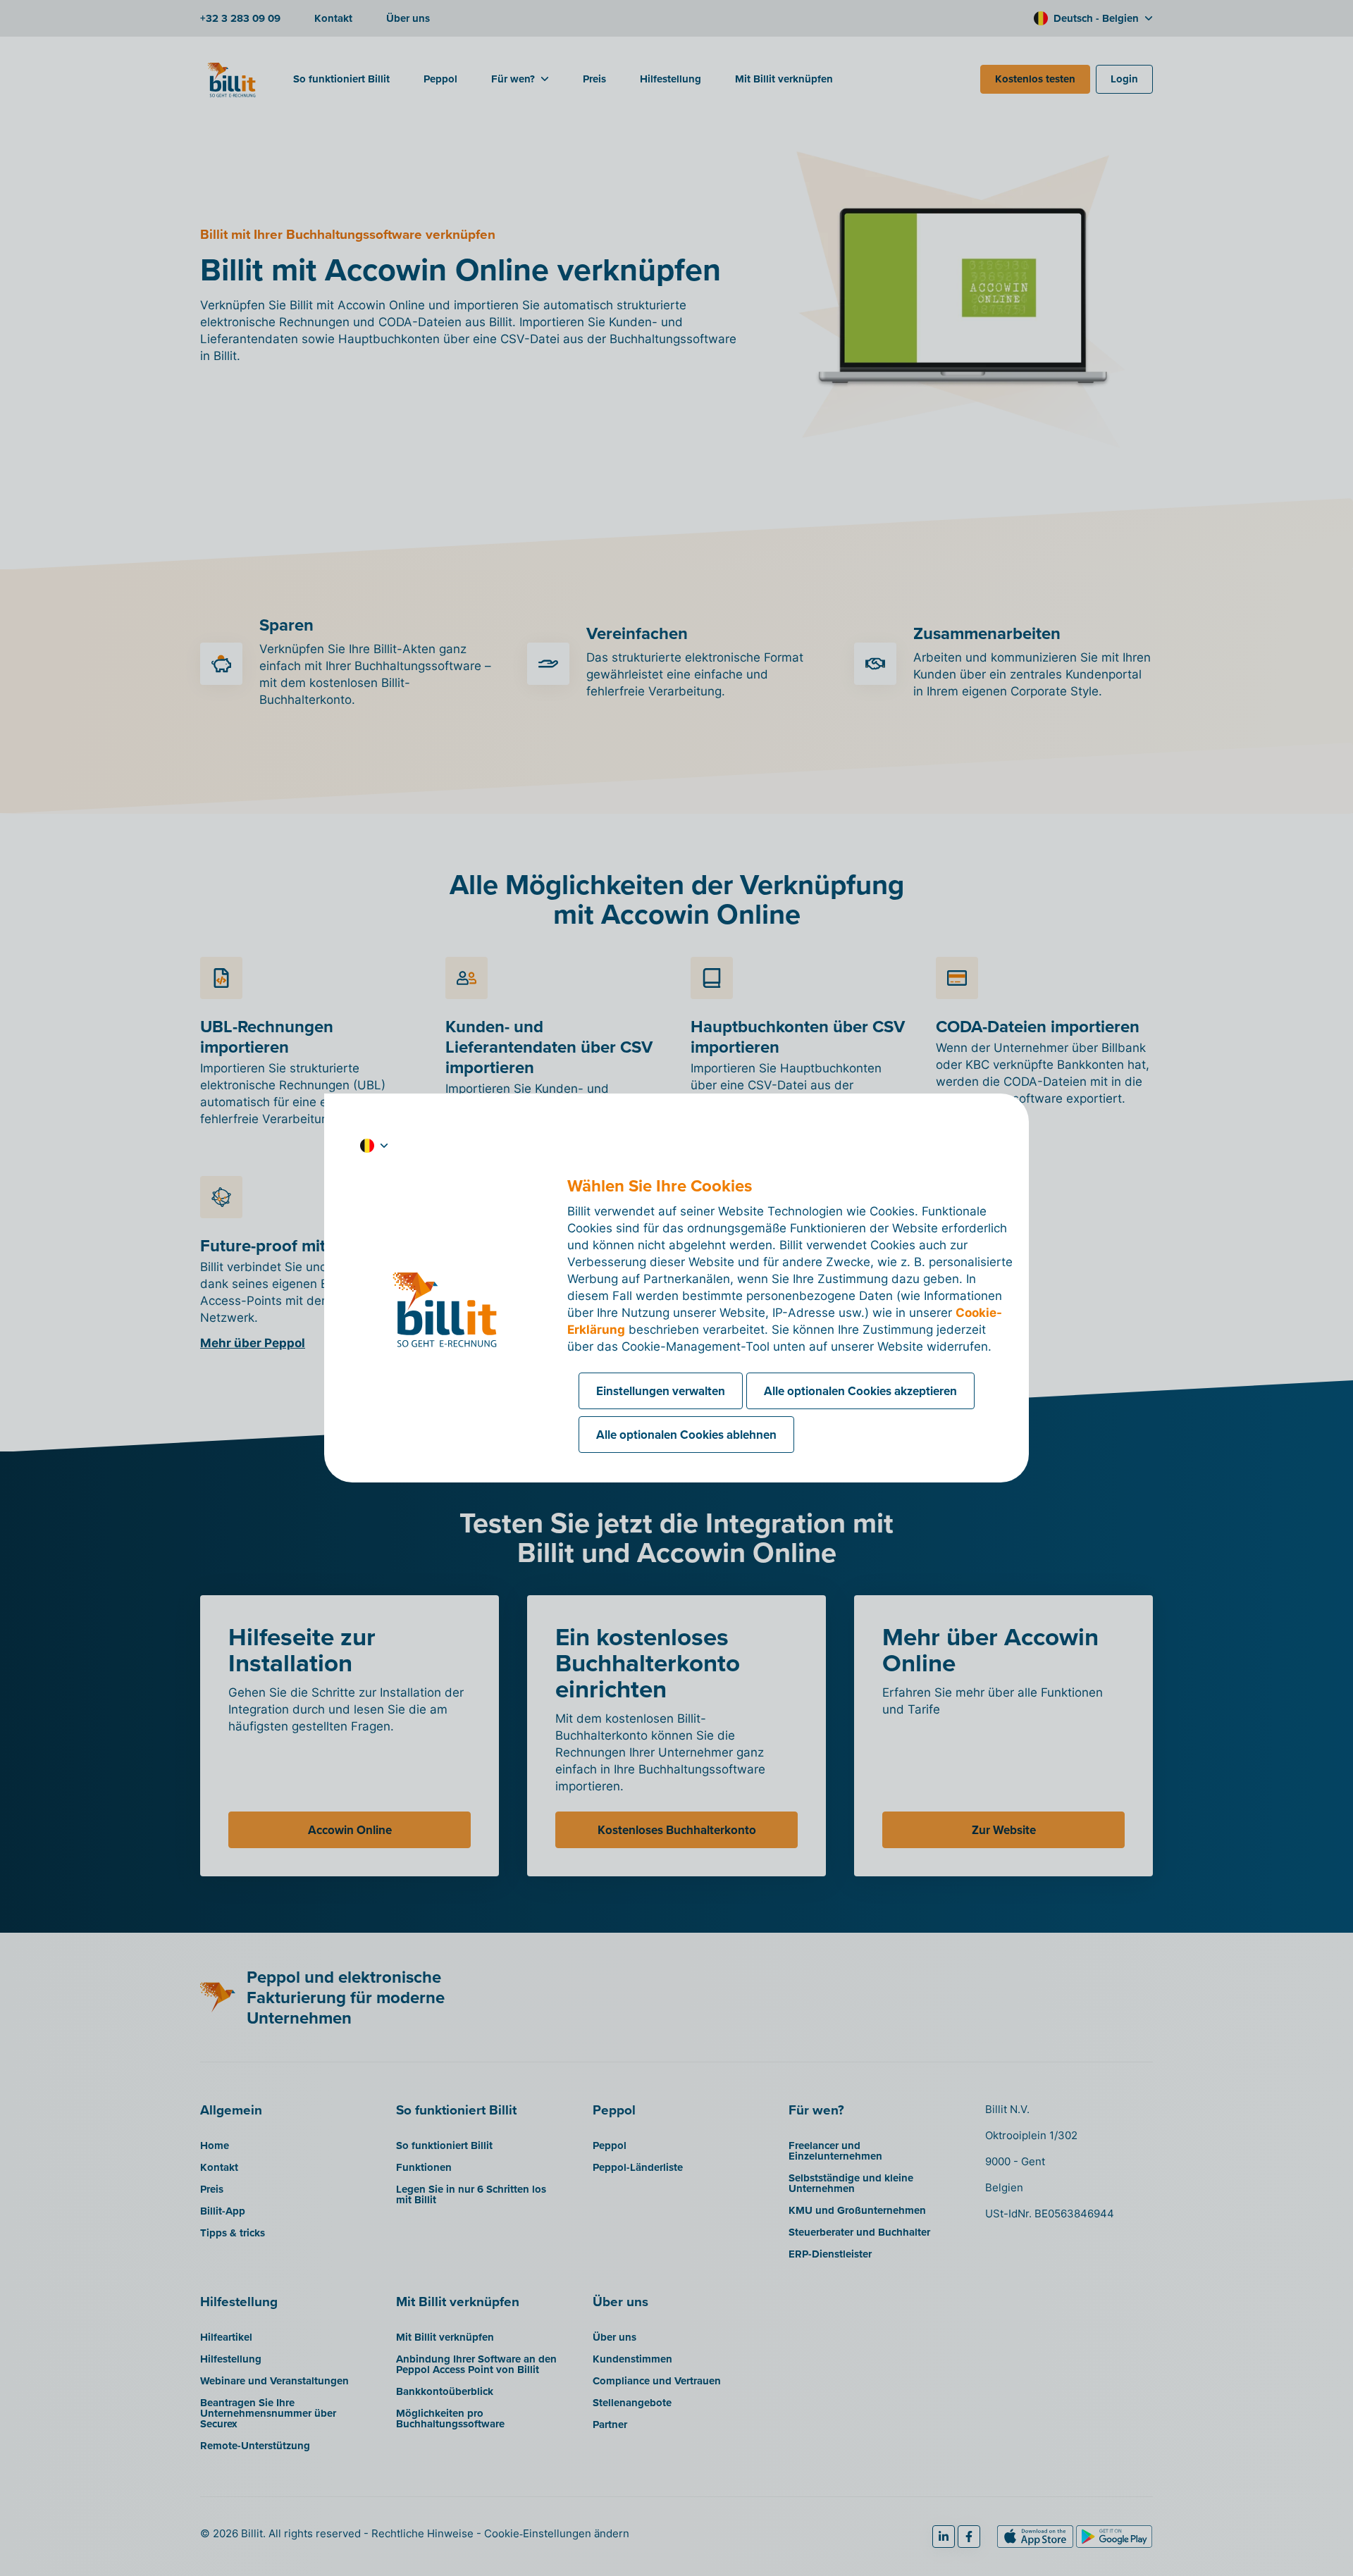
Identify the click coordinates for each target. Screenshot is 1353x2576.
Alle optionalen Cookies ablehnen (686, 1435)
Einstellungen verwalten (661, 1391)
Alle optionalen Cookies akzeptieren (860, 1391)
